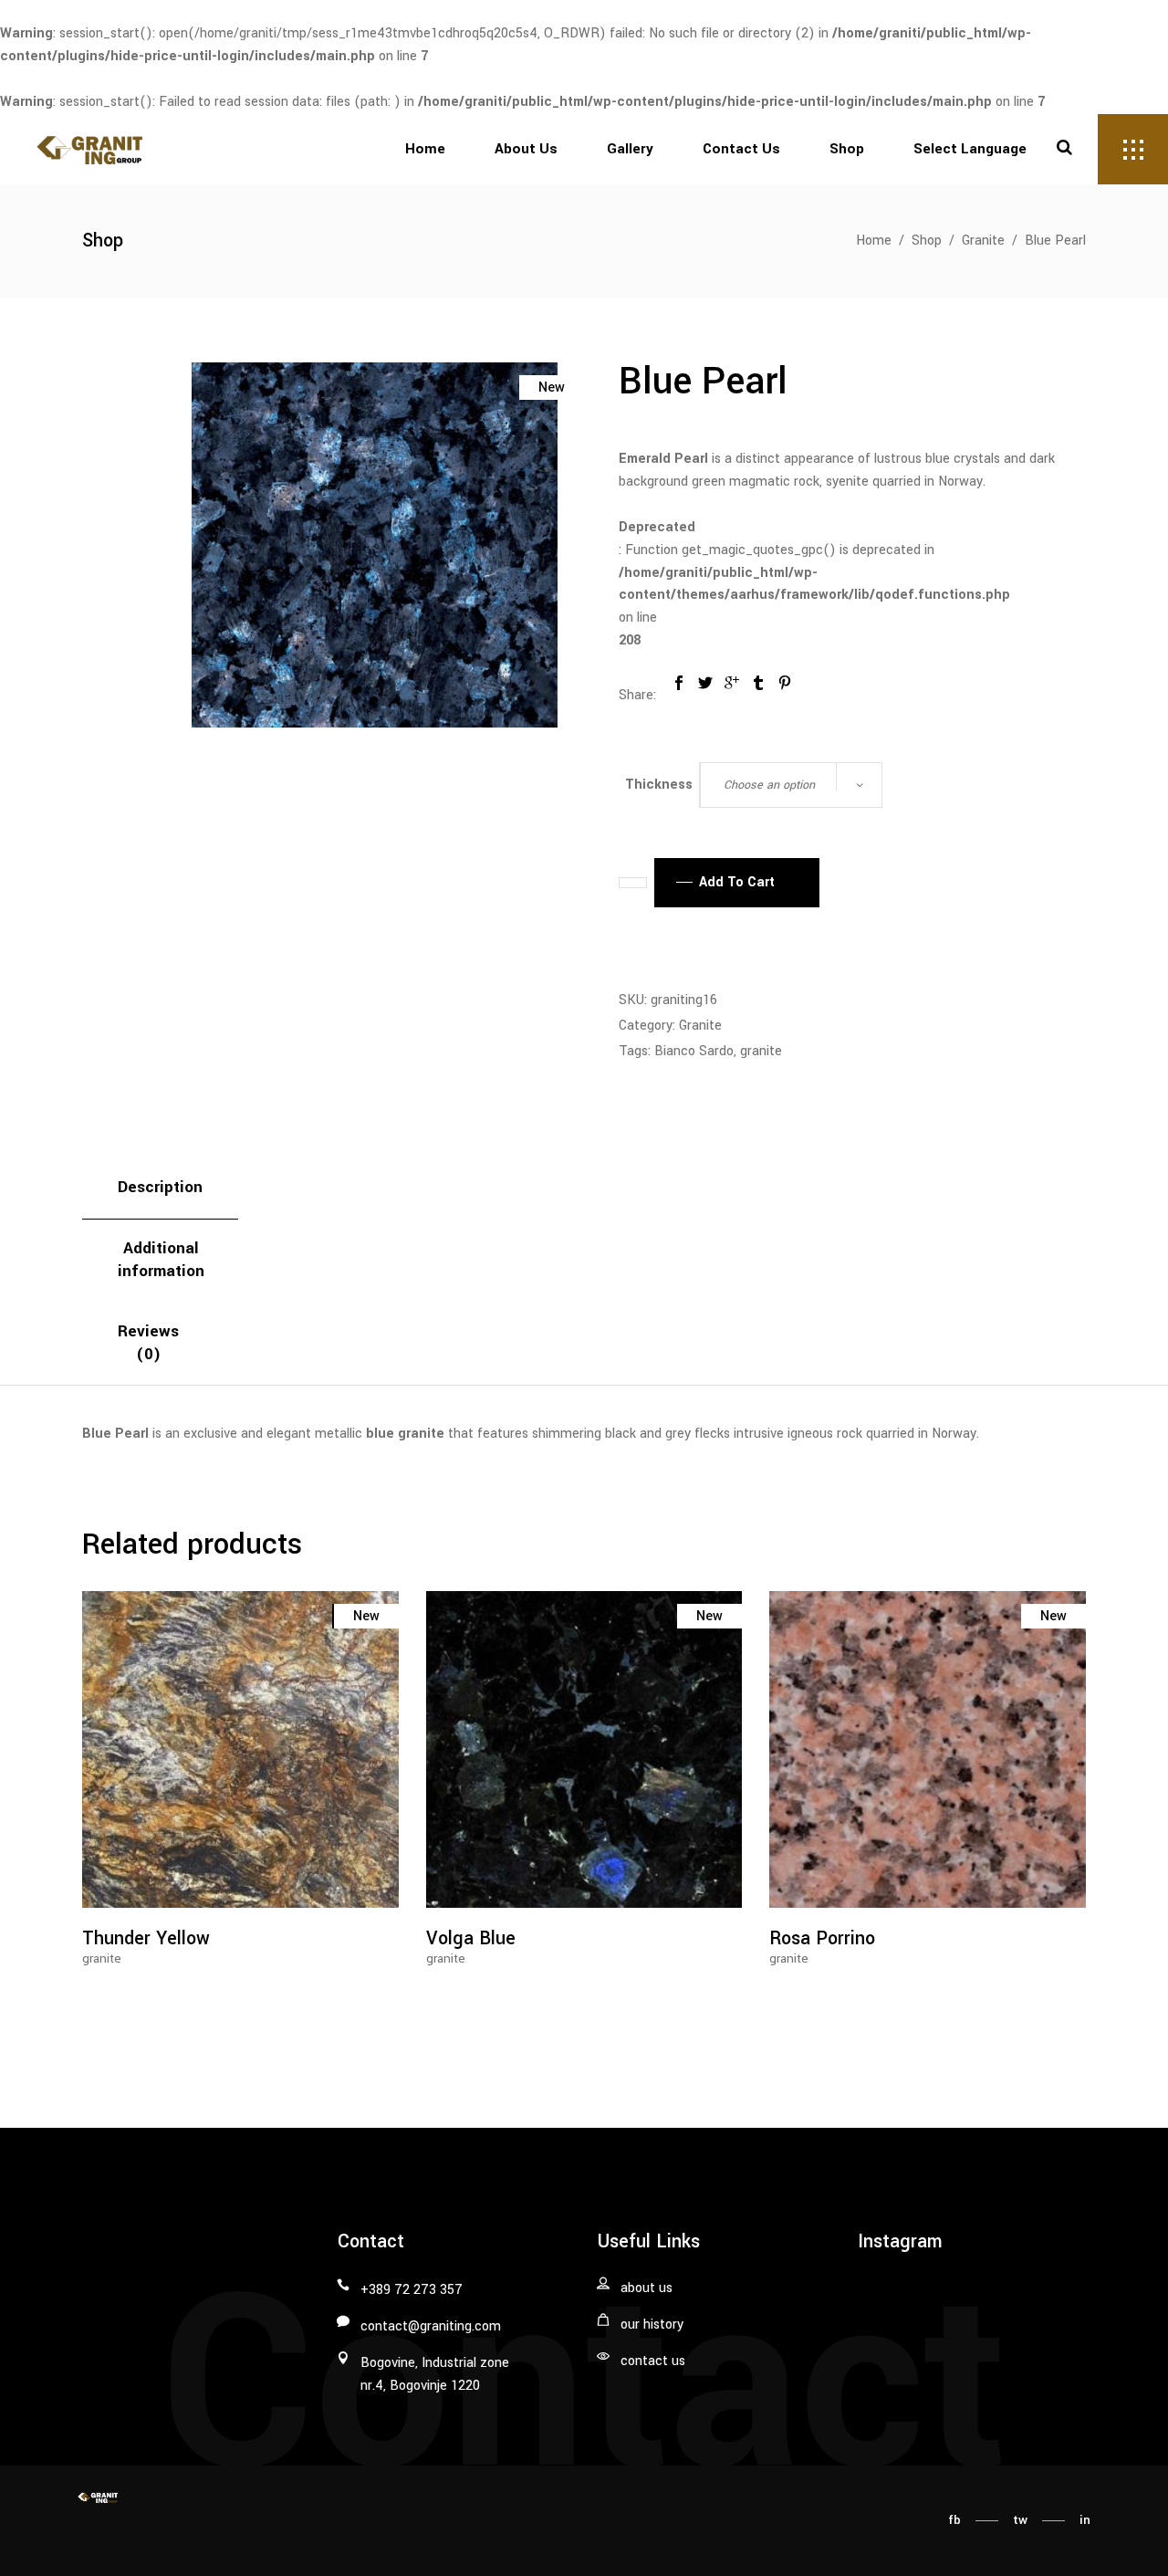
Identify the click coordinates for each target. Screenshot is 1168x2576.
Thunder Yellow (146, 1938)
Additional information (161, 1260)
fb (954, 2520)
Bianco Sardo (694, 1051)
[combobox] (791, 785)
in (1085, 2520)
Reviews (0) (148, 1343)
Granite (983, 241)
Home (874, 241)
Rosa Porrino (822, 1938)
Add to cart (737, 882)
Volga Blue (471, 1938)
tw (1020, 2520)
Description (160, 1187)
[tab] (160, 1189)
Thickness (659, 785)
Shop (927, 241)
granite (761, 1051)
